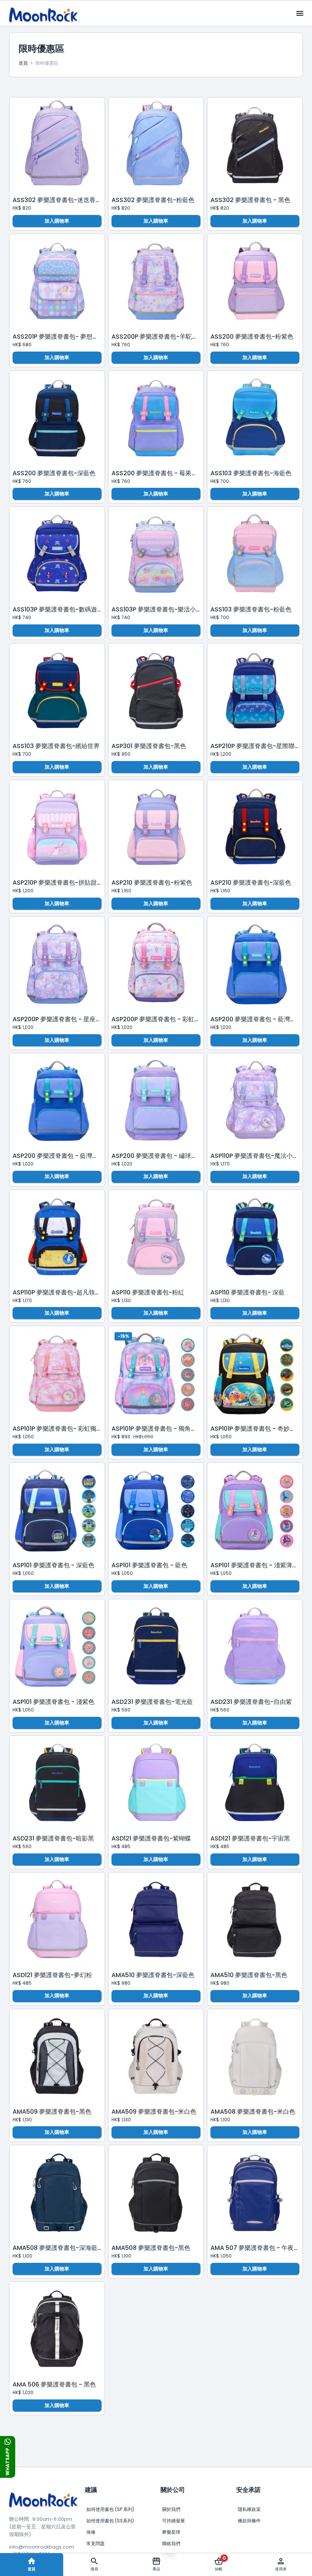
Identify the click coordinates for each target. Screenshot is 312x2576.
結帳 (220, 2563)
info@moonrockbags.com (42, 2547)
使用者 (281, 2569)
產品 (156, 2569)
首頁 (32, 2569)
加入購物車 (57, 221)
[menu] (300, 13)
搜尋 (94, 2569)
